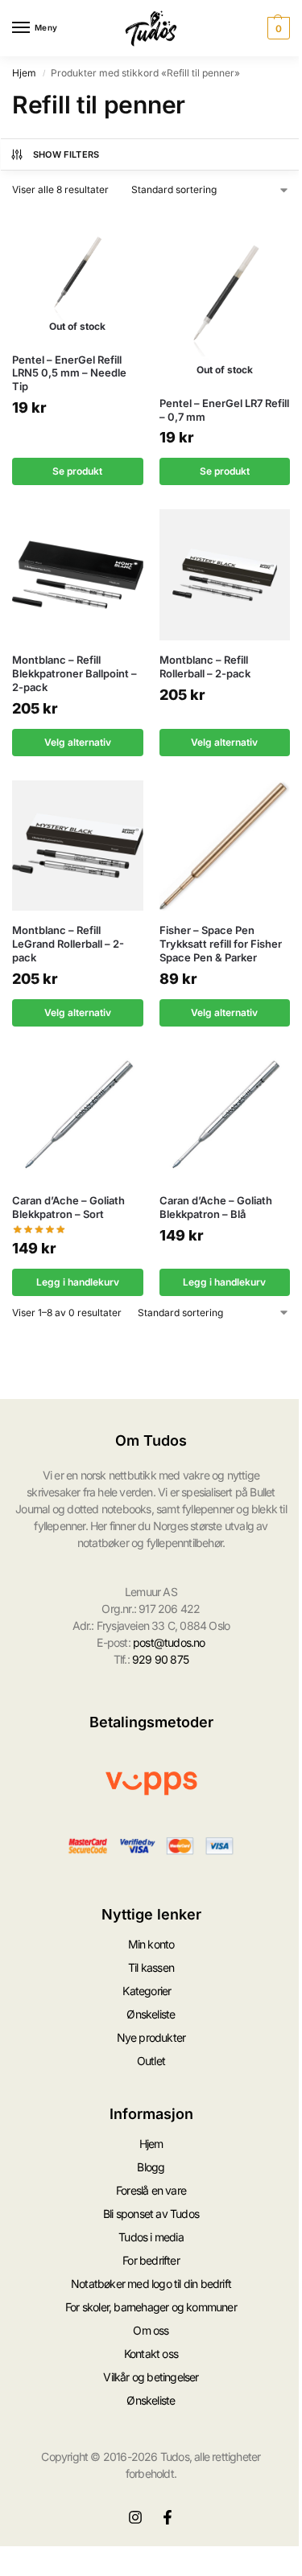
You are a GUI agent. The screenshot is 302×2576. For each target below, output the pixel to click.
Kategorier (147, 1991)
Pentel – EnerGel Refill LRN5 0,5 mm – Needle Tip (69, 373)
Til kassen (151, 1967)
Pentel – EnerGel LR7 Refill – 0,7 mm (224, 410)
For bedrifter (151, 2260)
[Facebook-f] (168, 2517)
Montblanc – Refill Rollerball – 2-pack (205, 667)
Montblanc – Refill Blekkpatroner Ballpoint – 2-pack (74, 673)
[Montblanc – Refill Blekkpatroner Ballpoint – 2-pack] (78, 575)
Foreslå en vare (151, 2190)
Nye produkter (151, 2037)
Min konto (151, 1944)
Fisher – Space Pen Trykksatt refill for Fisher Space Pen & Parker (221, 944)
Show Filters (66, 154)
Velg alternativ (78, 742)
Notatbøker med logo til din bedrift (151, 2284)
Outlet (151, 2061)
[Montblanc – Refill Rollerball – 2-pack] (225, 575)
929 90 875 (160, 1659)
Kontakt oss (151, 2354)
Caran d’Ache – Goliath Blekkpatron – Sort (68, 1207)
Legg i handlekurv (78, 1282)
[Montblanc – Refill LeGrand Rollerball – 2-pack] (78, 846)
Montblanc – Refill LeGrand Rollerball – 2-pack (68, 944)
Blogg (151, 2167)
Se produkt (77, 471)
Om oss (151, 2330)
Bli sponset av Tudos (151, 2214)
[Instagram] (135, 2517)
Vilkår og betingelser (151, 2377)
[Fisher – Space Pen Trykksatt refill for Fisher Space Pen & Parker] (225, 846)
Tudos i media (151, 2237)
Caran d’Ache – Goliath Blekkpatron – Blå (216, 1207)
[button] (277, 28)
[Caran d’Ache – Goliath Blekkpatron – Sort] (78, 1116)
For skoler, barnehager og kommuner (151, 2307)
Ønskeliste (151, 2014)
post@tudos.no (169, 1642)
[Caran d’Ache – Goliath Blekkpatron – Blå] (225, 1116)
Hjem (24, 73)
